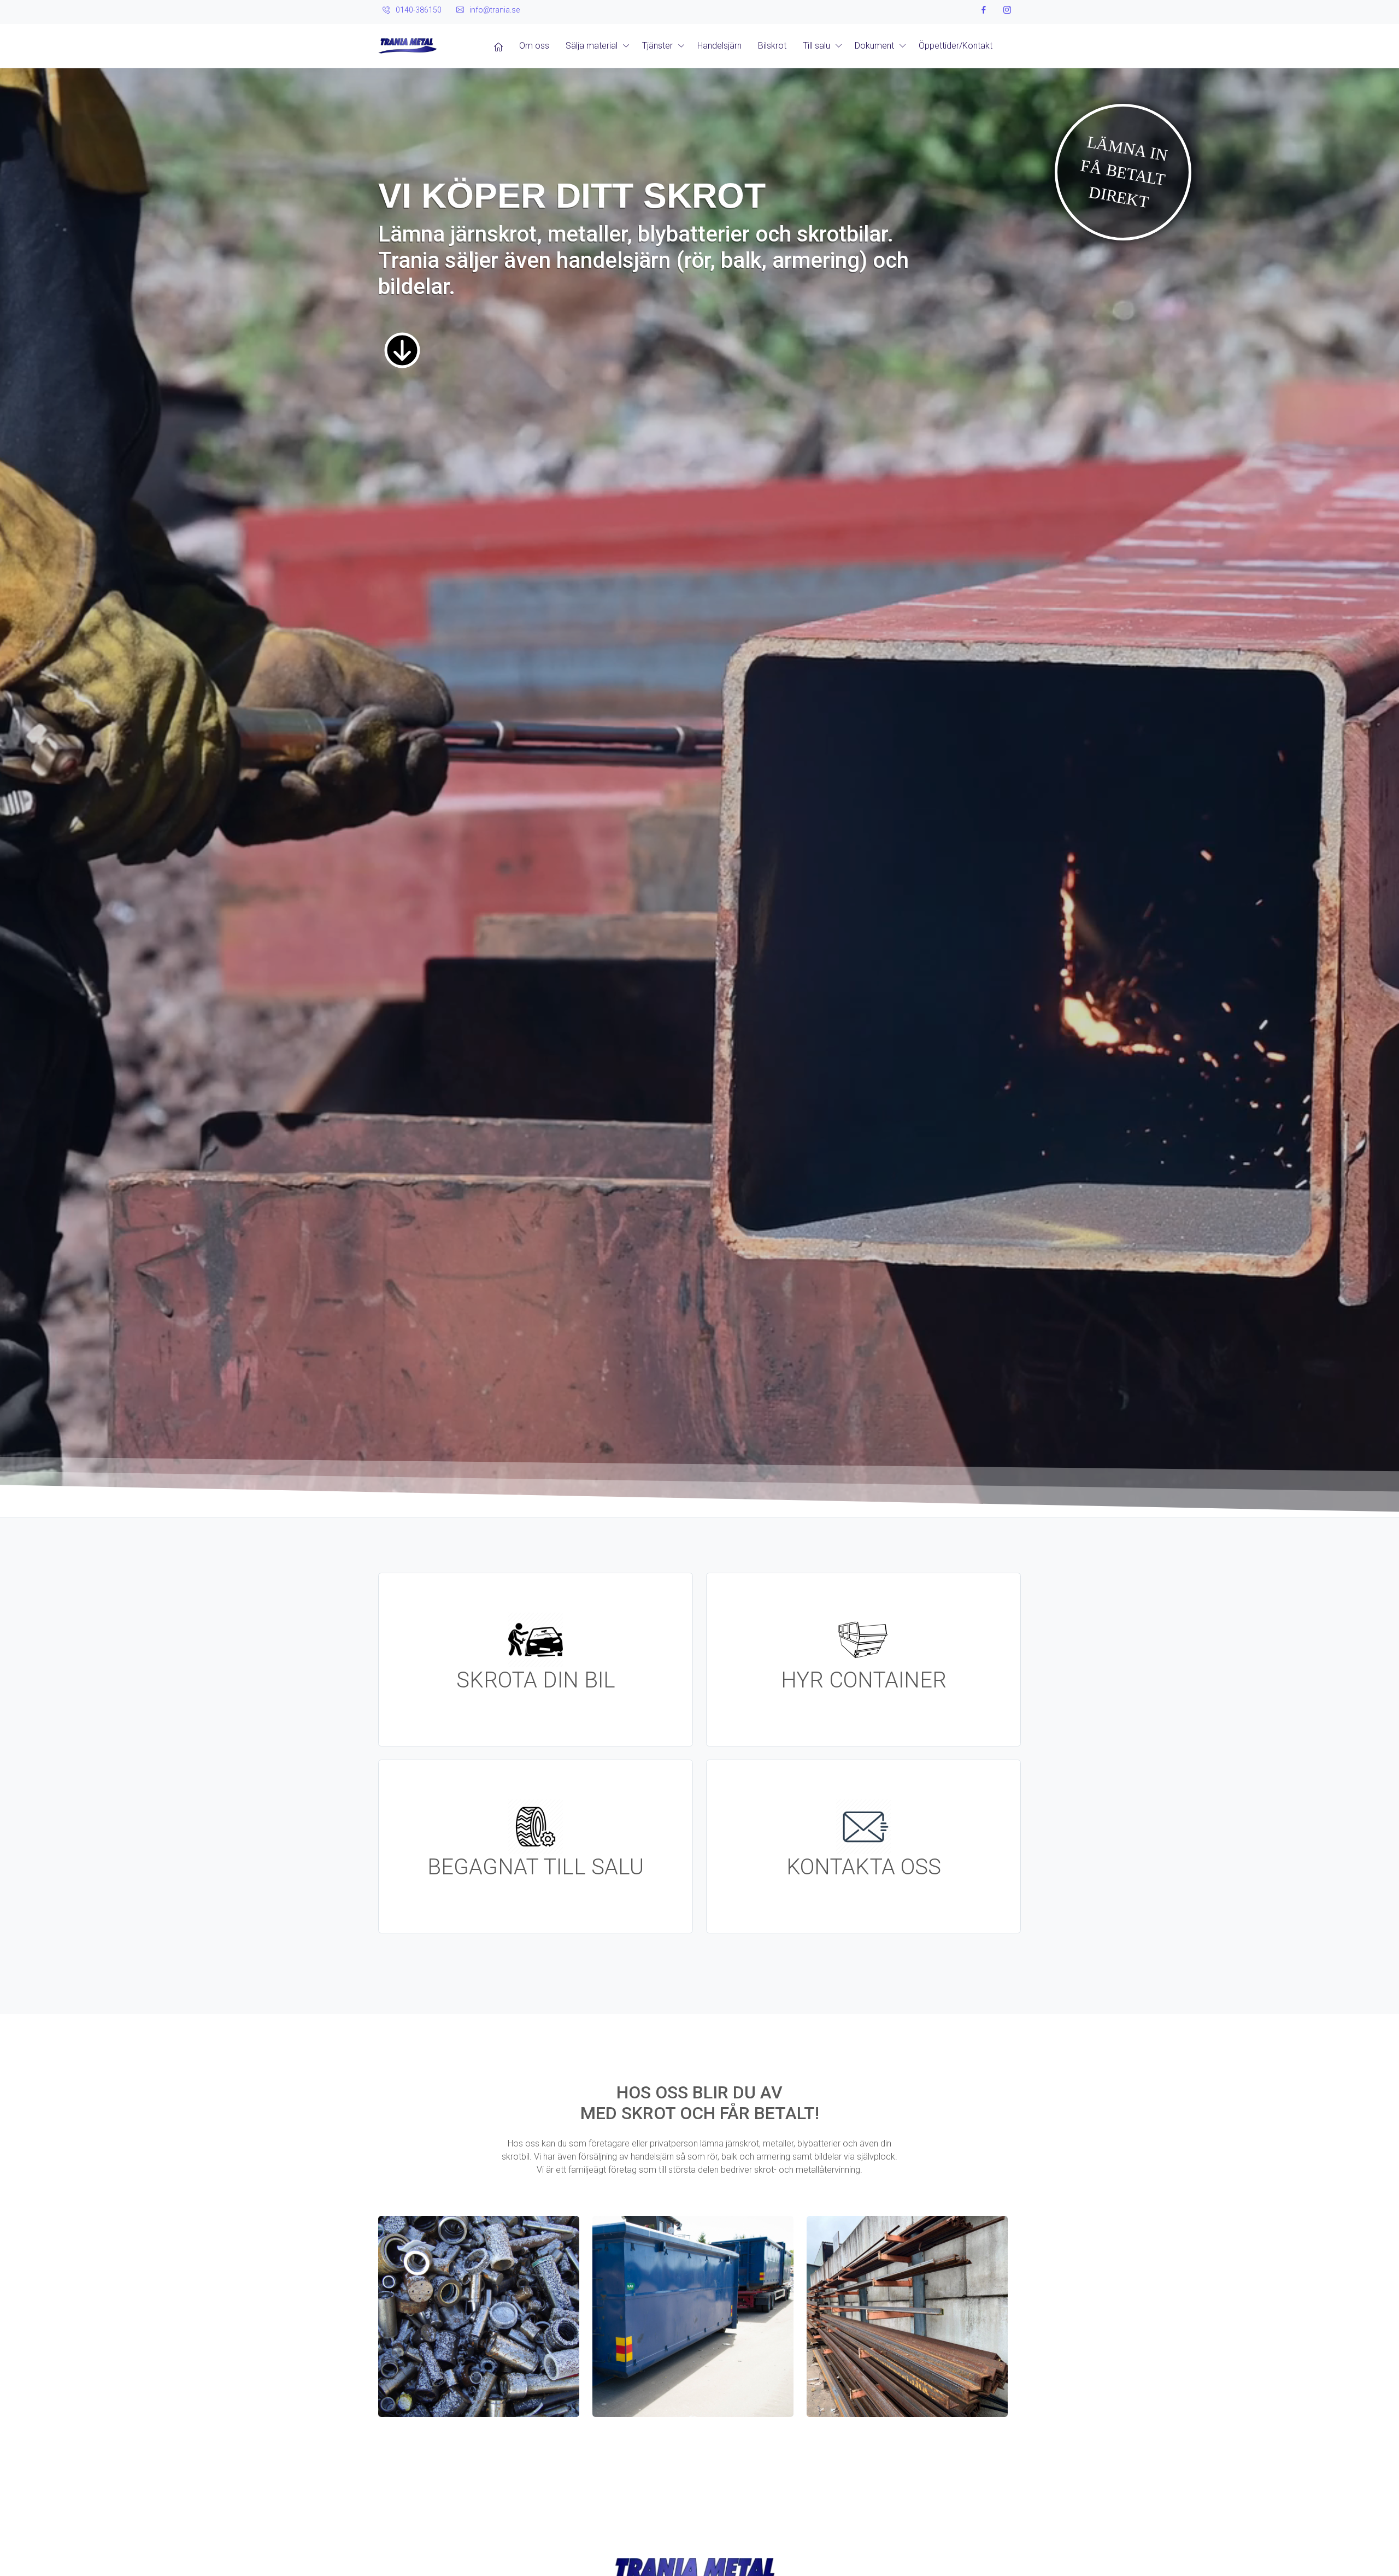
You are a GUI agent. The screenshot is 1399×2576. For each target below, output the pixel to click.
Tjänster (657, 46)
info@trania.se (495, 10)
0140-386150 (419, 10)
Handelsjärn (719, 46)
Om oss (534, 46)
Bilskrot (772, 46)
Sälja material (592, 46)
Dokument (874, 46)
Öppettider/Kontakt (956, 46)
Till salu (816, 46)
